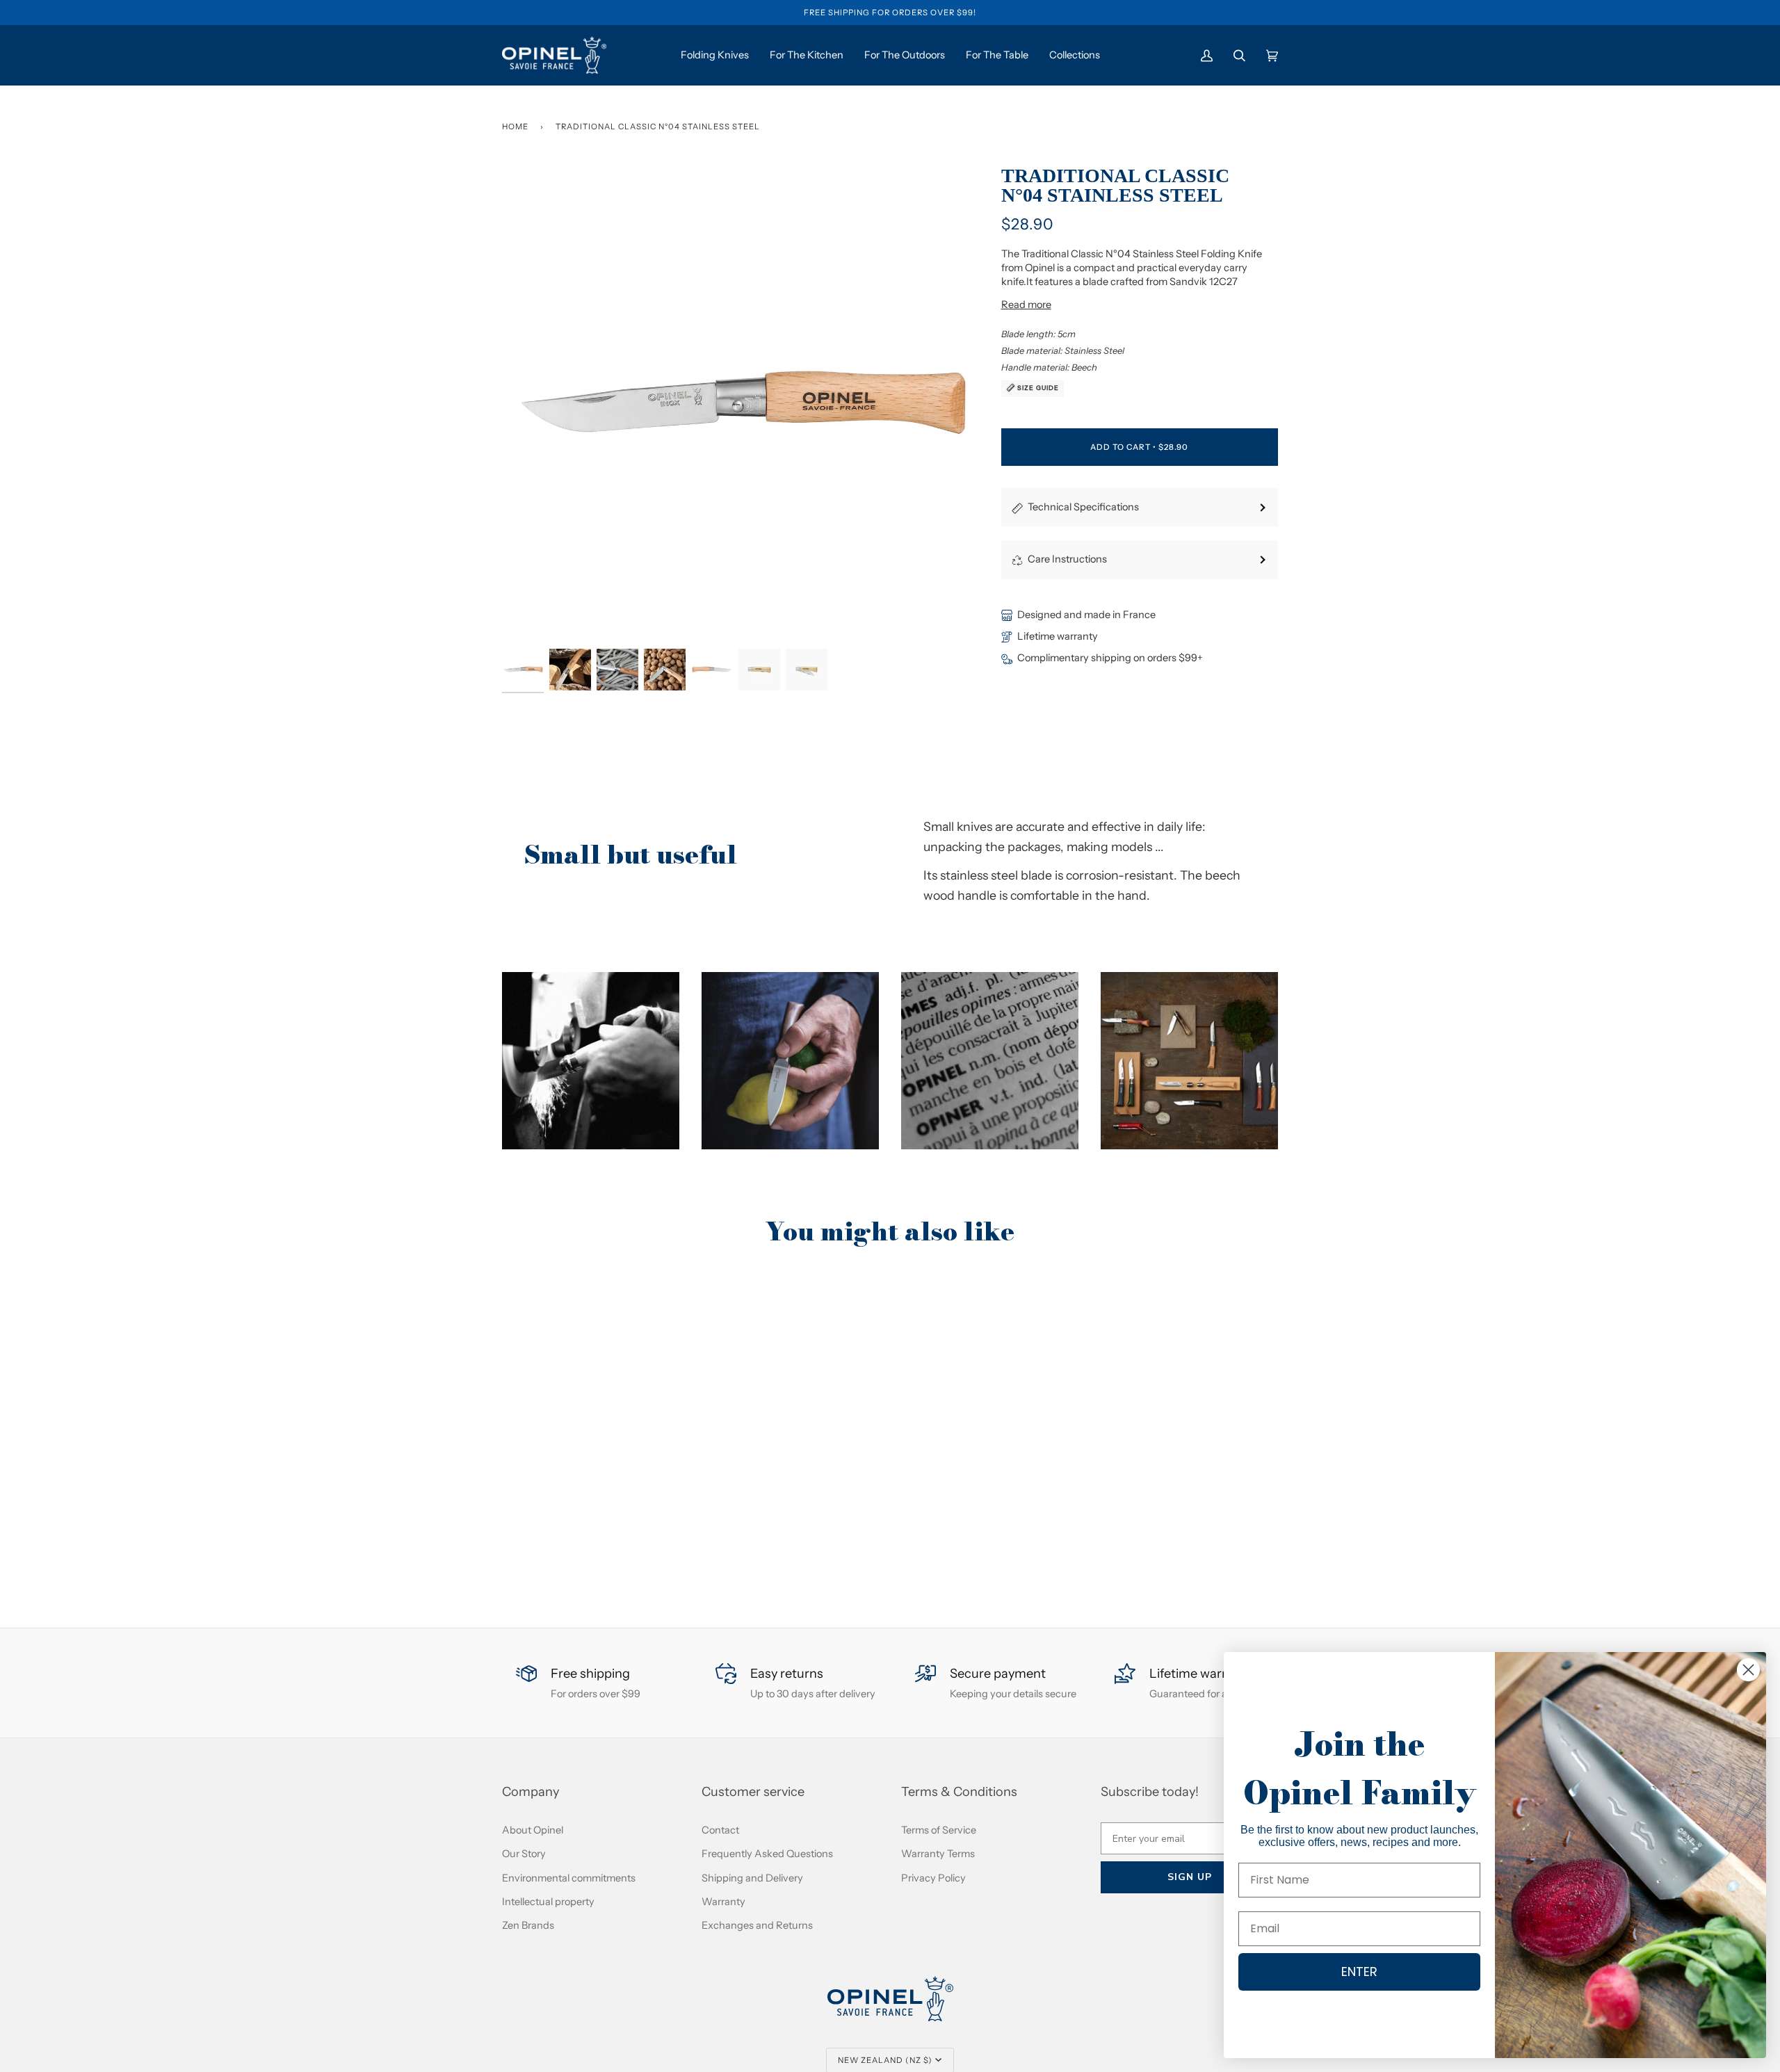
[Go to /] (554, 55)
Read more (1026, 305)
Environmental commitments (569, 1878)
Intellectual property (548, 1902)
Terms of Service (939, 1830)
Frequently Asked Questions (767, 1854)
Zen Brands (528, 1925)
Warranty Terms (938, 1854)
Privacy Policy (933, 1878)
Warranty (723, 1902)
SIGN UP (1190, 1877)
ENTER (1359, 1972)
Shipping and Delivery (752, 1878)
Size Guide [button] (1037, 388)
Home (515, 127)
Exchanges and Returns (757, 1925)
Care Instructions (1067, 559)
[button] (591, 1061)
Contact (720, 1830)
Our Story (524, 1854)
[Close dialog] (1748, 1670)
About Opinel (533, 1830)
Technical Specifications (1083, 507)
